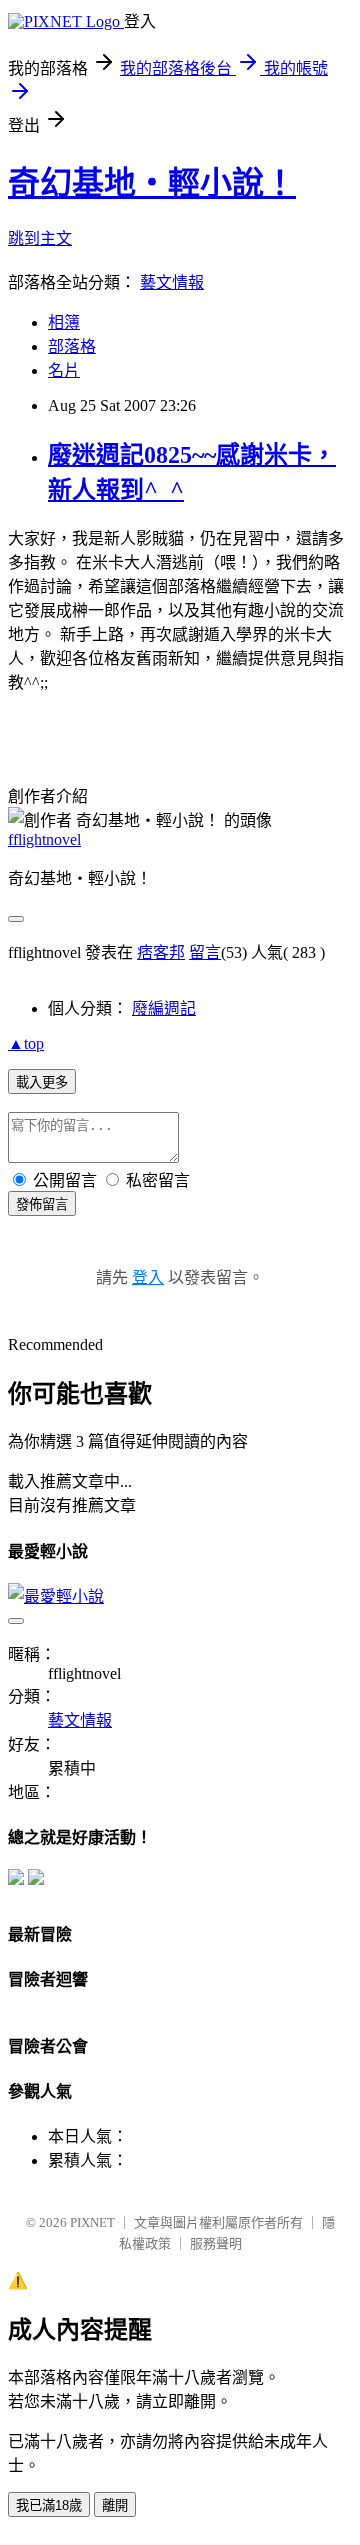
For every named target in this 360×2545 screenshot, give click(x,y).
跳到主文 (40, 238)
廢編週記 (164, 1008)
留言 (205, 952)
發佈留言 (42, 1204)
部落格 (72, 346)
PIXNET (92, 2222)
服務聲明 (216, 2243)
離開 (115, 2505)
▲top (26, 1043)
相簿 (64, 322)
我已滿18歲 (49, 2505)
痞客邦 (161, 952)
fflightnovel (44, 839)
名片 (64, 370)
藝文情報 (172, 282)
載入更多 (42, 1082)
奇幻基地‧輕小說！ (152, 183)
